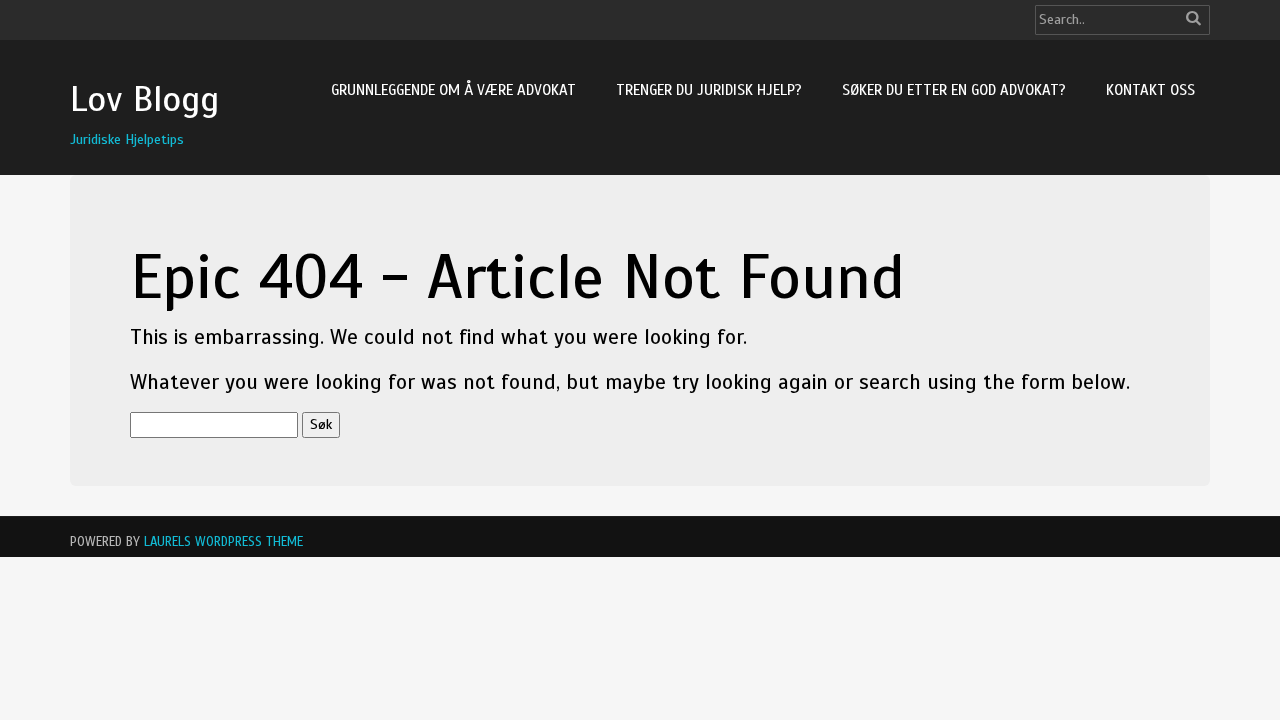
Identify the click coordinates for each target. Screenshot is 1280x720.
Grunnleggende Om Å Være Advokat (453, 90)
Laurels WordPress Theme (223, 542)
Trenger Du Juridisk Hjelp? (709, 90)
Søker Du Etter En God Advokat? (954, 90)
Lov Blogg (144, 99)
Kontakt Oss (1150, 90)
